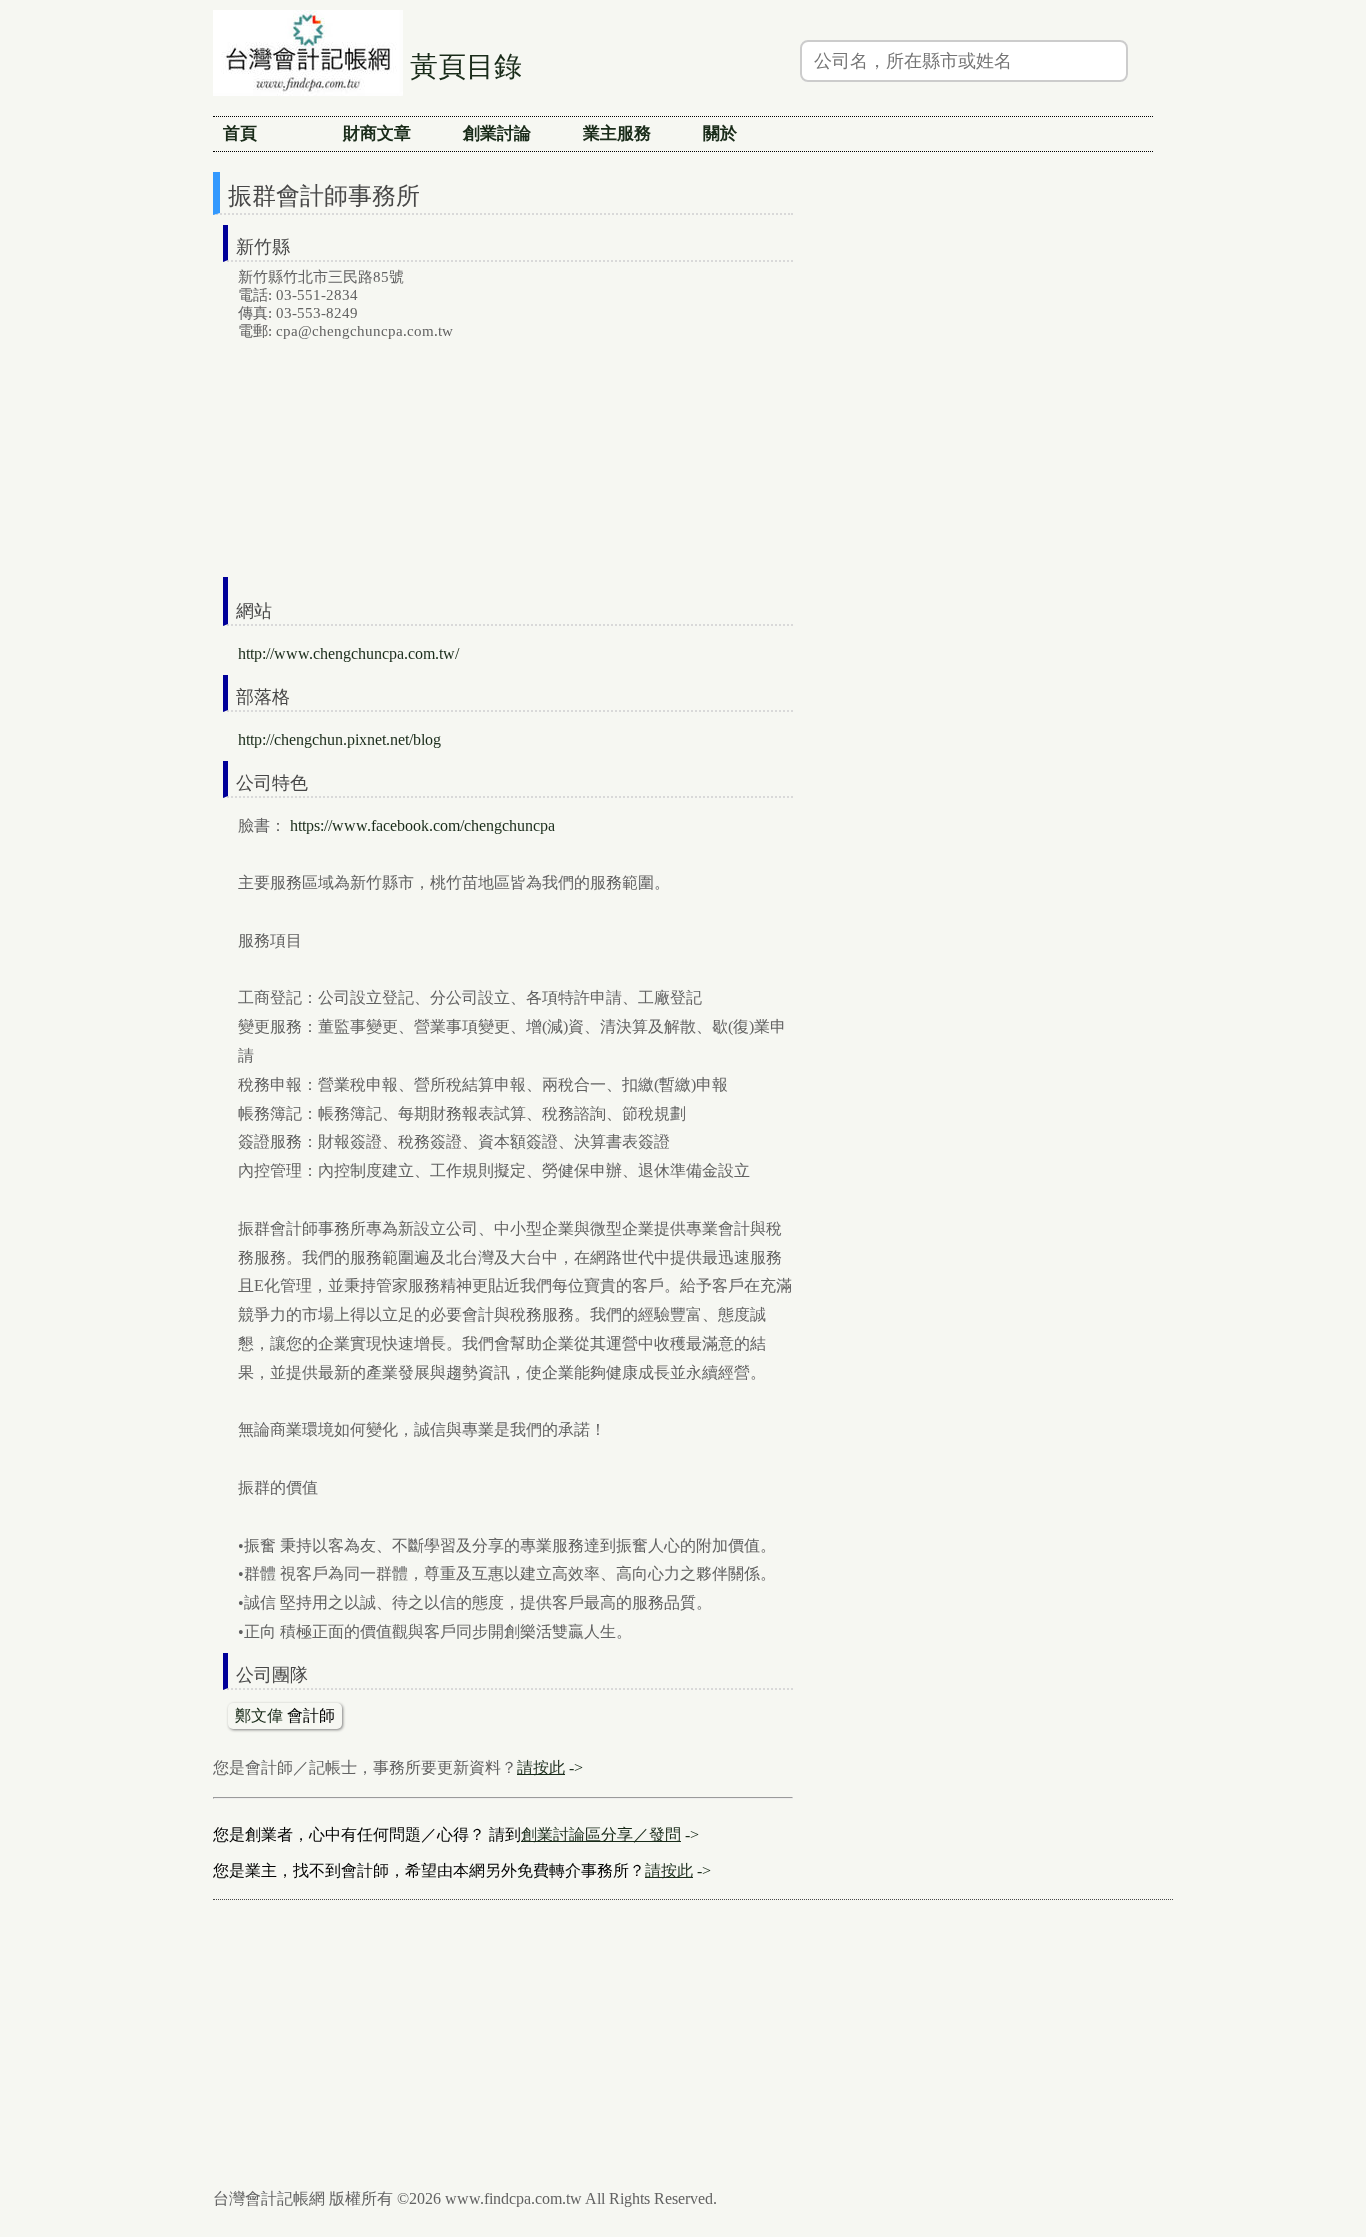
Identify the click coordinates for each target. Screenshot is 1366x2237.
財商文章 (377, 133)
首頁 (240, 133)
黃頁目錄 (466, 66)
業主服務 (617, 133)
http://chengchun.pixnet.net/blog (339, 739)
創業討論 (497, 133)
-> (550, 1767)
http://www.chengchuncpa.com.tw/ (348, 653)
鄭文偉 (259, 1715)
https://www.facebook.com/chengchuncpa (422, 825)
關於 (720, 133)
